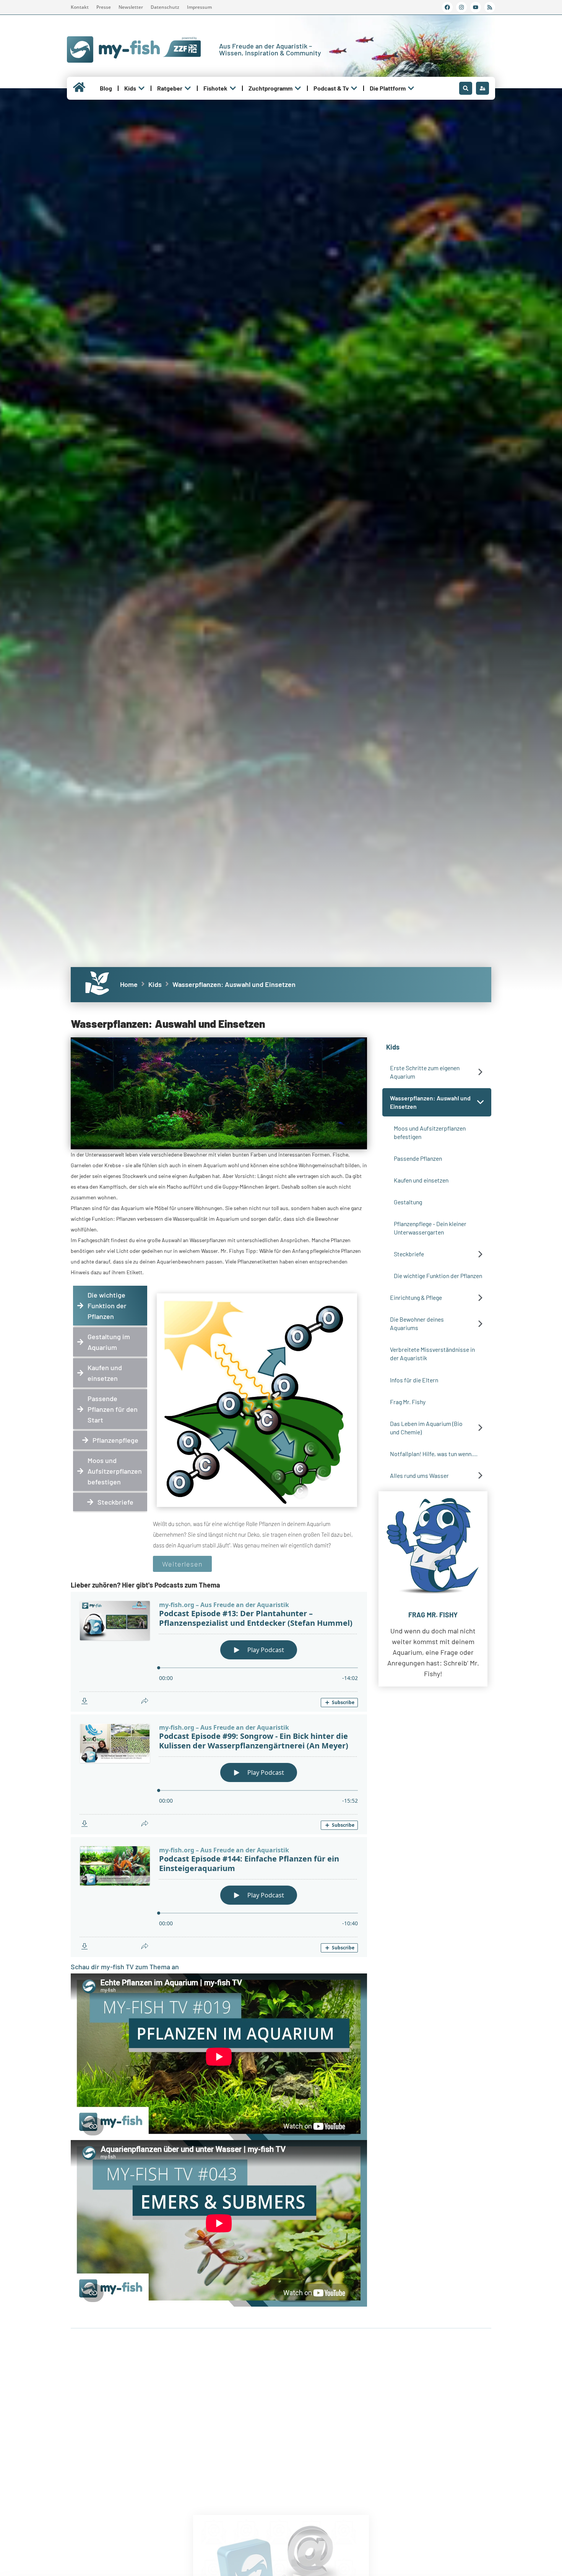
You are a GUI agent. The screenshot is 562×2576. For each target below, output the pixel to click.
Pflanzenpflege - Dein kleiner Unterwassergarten (430, 1228)
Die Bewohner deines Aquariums (417, 1323)
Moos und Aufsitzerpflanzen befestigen (430, 1132)
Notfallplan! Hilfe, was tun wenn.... (434, 1454)
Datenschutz (165, 7)
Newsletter (131, 7)
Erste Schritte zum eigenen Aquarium (425, 1072)
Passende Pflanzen (418, 1158)
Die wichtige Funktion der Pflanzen (438, 1276)
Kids (155, 984)
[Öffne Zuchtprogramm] (298, 88)
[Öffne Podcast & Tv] (354, 88)
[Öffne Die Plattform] (411, 88)
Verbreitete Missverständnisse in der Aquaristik (432, 1354)
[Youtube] (476, 7)
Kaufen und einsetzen (421, 1180)
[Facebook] (447, 7)
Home (129, 984)
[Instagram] (461, 7)
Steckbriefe (409, 1254)
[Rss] (490, 7)
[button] (480, 1072)
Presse (104, 7)
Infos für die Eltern (414, 1380)
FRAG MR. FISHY (433, 1615)
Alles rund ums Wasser (419, 1475)
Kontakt (80, 7)
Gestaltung (408, 1202)
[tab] (110, 1306)
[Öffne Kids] (141, 88)
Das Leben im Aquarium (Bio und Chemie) (426, 1428)
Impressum (199, 7)
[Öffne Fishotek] (233, 88)
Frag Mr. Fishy (408, 1402)
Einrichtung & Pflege (416, 1297)
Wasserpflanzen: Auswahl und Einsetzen (430, 1102)
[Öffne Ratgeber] (188, 88)
